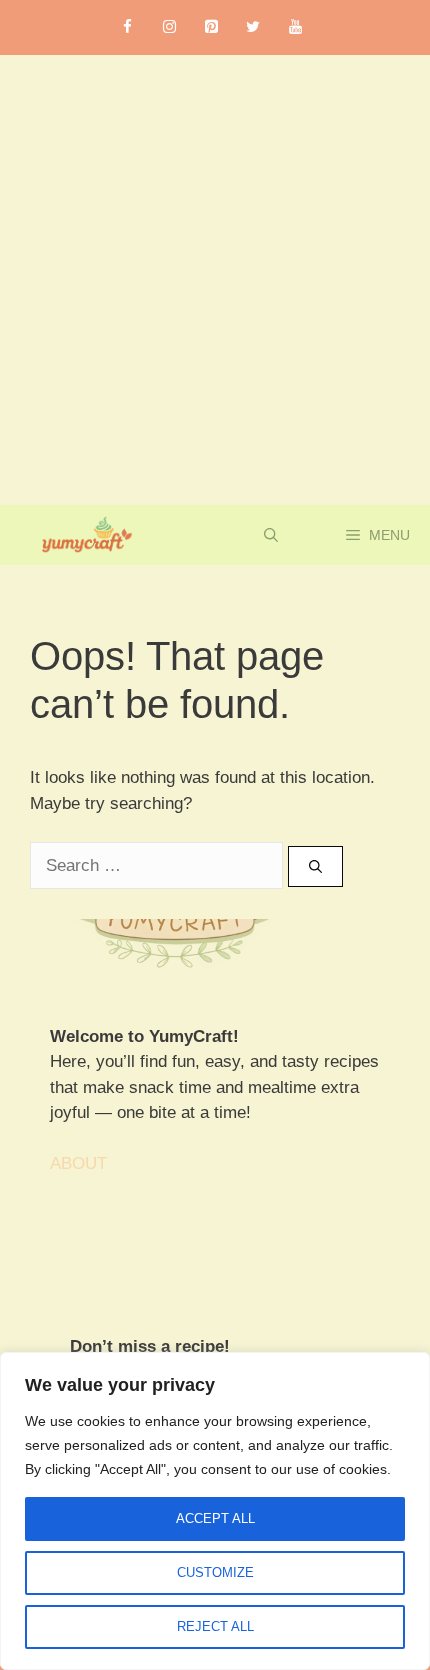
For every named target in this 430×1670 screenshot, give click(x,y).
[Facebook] (127, 27)
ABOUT (78, 1163)
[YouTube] (295, 27)
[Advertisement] (215, 280)
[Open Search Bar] (271, 535)
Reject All (215, 1626)
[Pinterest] (211, 27)
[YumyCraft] (83, 535)
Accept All (215, 1518)
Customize (215, 1572)
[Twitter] (253, 27)
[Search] (315, 867)
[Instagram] (169, 27)
